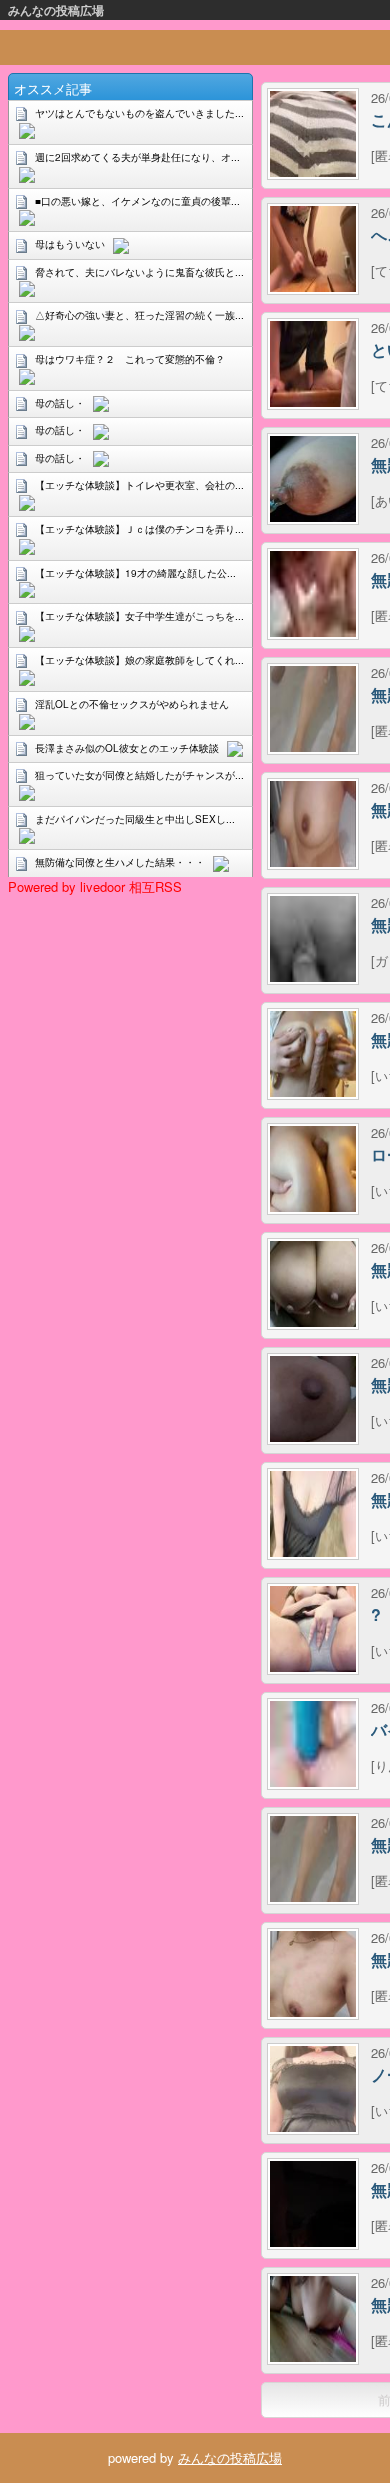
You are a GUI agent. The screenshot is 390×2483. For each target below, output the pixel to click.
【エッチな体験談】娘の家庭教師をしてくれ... (139, 660)
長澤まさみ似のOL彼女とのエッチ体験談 (127, 748)
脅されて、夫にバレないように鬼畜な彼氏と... (139, 272)
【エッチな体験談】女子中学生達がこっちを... (139, 616)
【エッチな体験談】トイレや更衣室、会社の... (139, 485)
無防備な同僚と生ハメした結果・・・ (120, 862)
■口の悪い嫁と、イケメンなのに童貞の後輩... (137, 201)
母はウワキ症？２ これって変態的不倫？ (130, 359)
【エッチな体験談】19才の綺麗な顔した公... (135, 573)
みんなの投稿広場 (56, 10)
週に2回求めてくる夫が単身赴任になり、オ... (137, 157)
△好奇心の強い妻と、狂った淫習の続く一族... (139, 315)
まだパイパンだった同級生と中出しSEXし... (135, 819)
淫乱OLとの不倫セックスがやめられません (132, 704)
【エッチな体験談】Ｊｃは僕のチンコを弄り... (139, 529)
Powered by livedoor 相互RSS (95, 886)
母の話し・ (60, 403)
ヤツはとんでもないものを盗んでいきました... (139, 113)
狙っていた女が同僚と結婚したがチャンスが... (139, 775)
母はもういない (70, 244)
